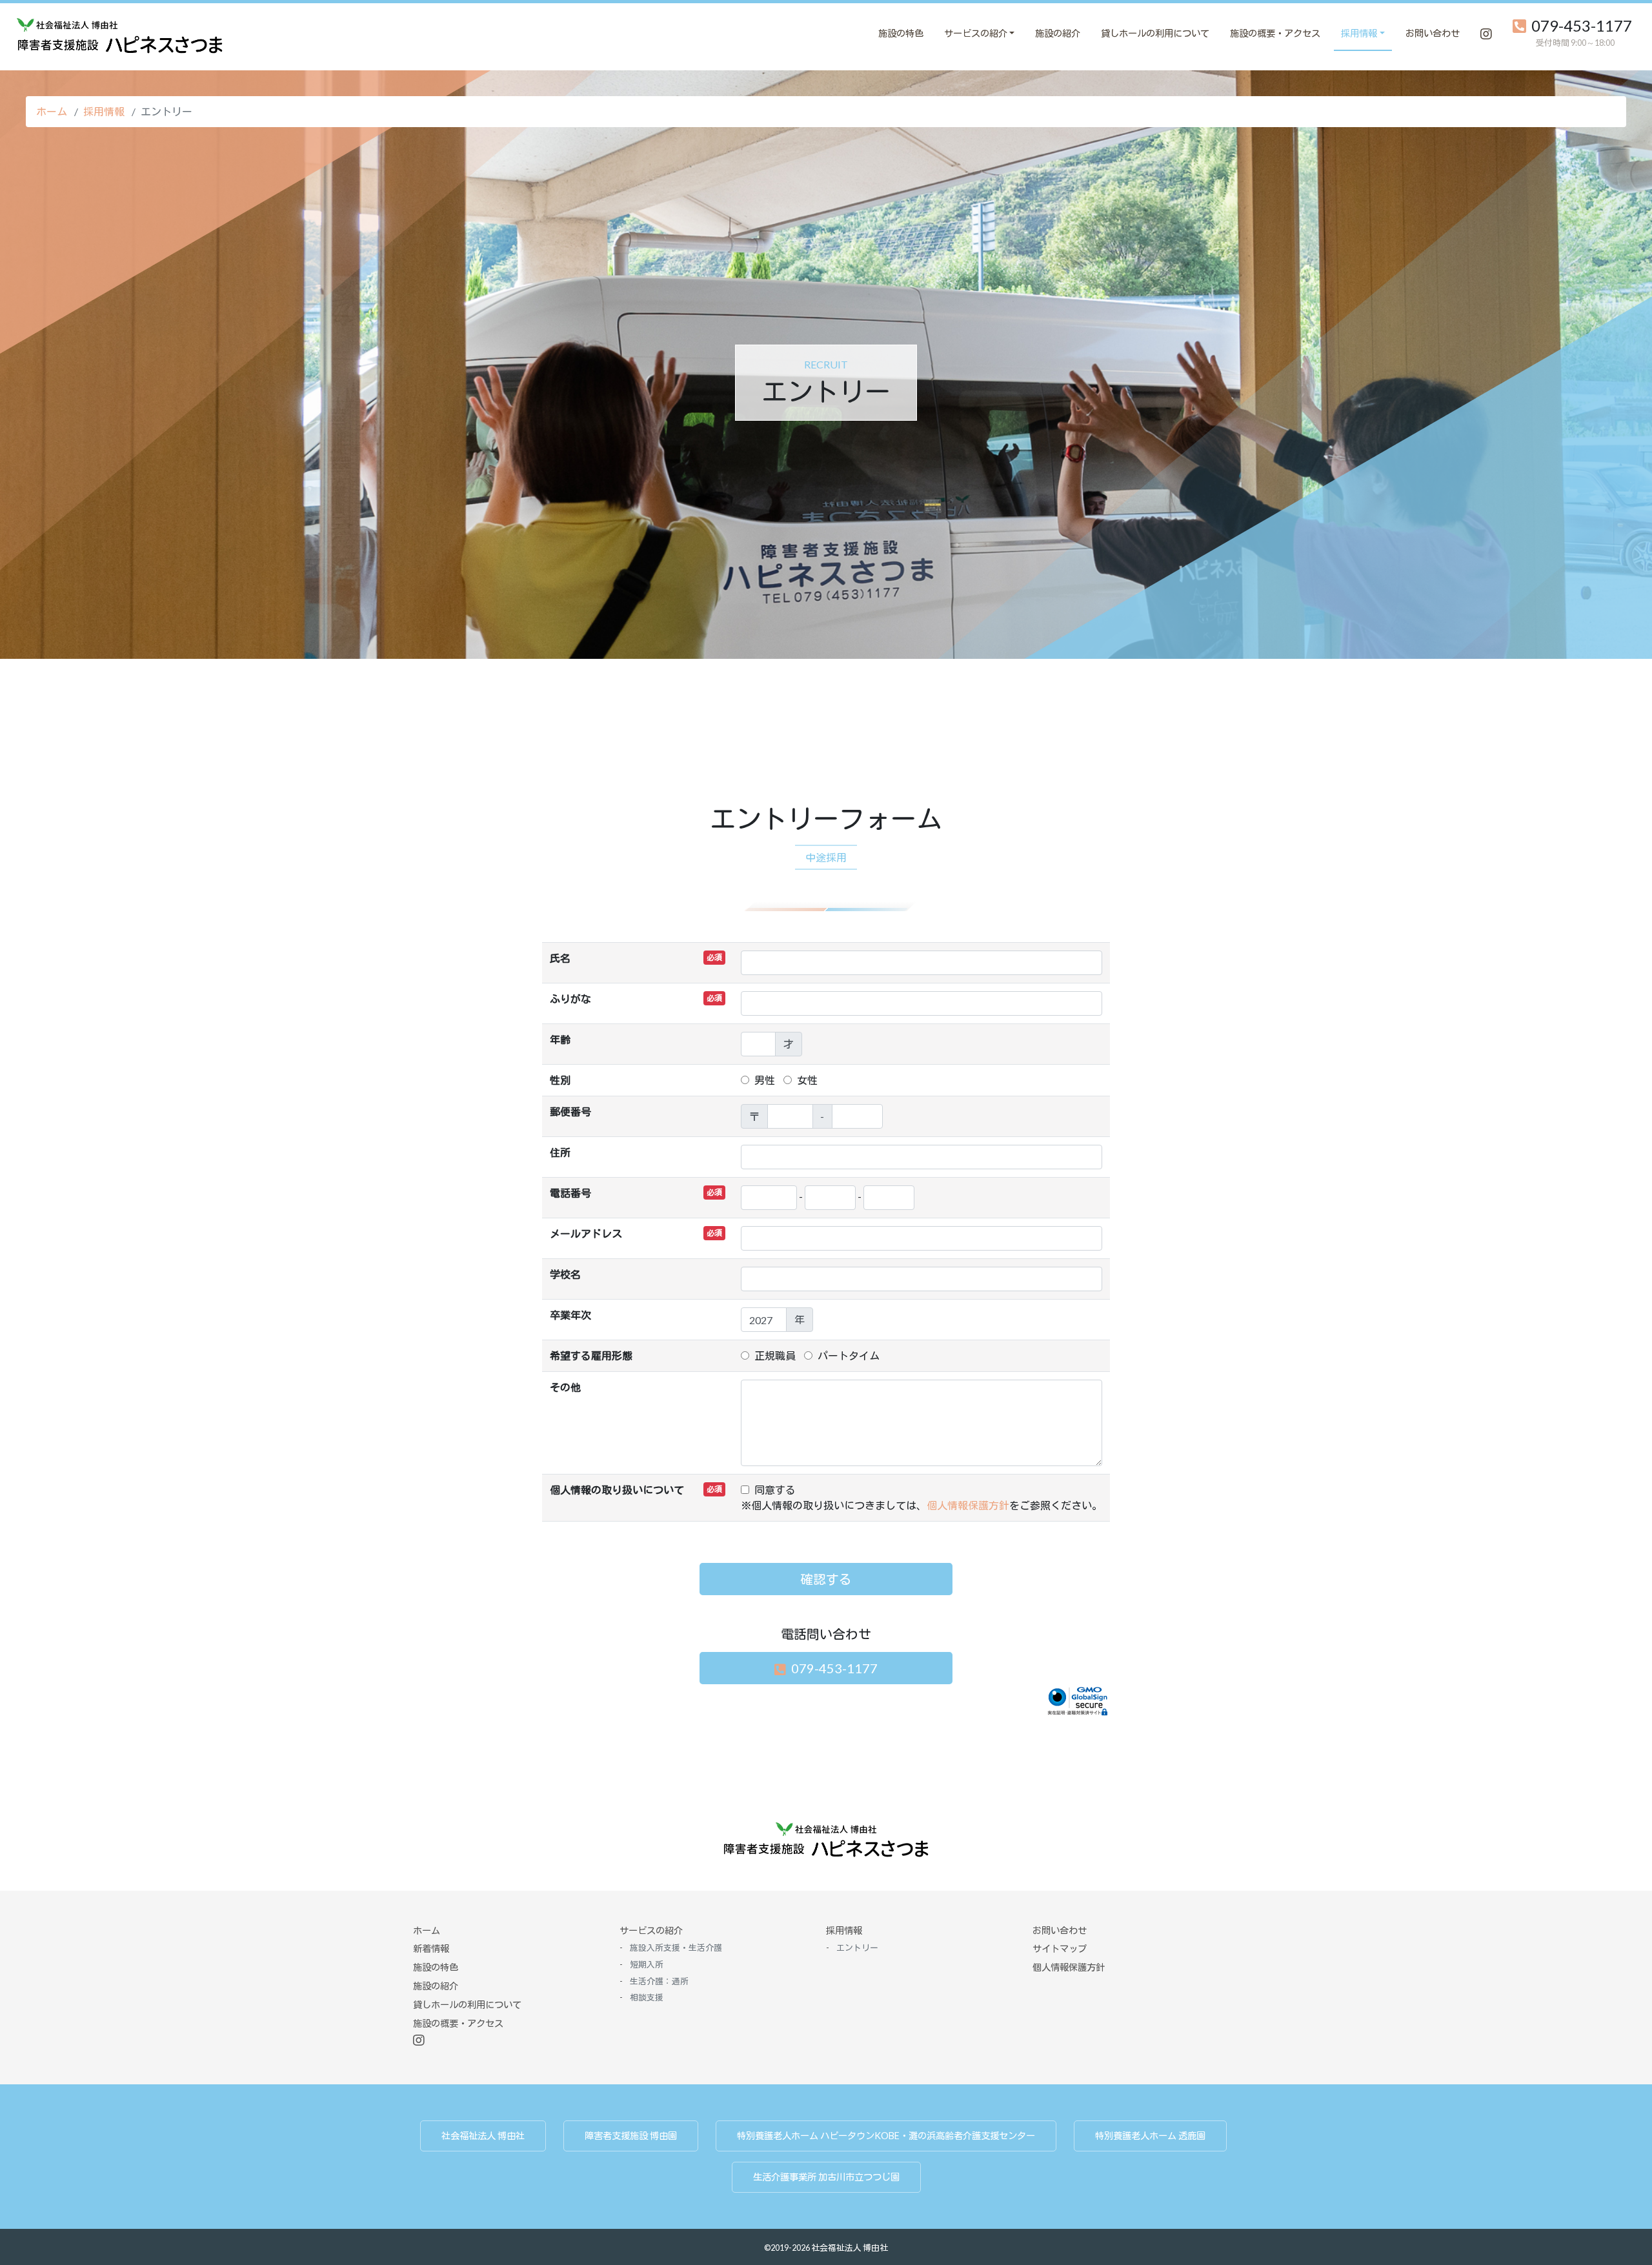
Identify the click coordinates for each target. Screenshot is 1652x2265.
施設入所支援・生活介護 (676, 1948)
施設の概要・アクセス (1275, 33)
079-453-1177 (1582, 26)
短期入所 (791, 33)
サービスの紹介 (651, 1930)
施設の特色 (901, 33)
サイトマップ (1060, 1948)
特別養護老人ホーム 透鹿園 (1150, 2136)
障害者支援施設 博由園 (631, 2136)
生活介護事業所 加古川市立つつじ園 (826, 2177)
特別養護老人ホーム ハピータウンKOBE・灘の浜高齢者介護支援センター (886, 2136)
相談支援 (647, 1997)
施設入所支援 (720, 33)
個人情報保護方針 (968, 1505)
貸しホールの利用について (1155, 33)
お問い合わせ (1433, 33)
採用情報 (104, 111)
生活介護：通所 (866, 33)
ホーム (52, 111)
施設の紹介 (1058, 33)
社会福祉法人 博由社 (483, 2136)
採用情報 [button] (1359, 33)
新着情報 (431, 1948)
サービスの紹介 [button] (976, 33)
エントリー (826, 33)
